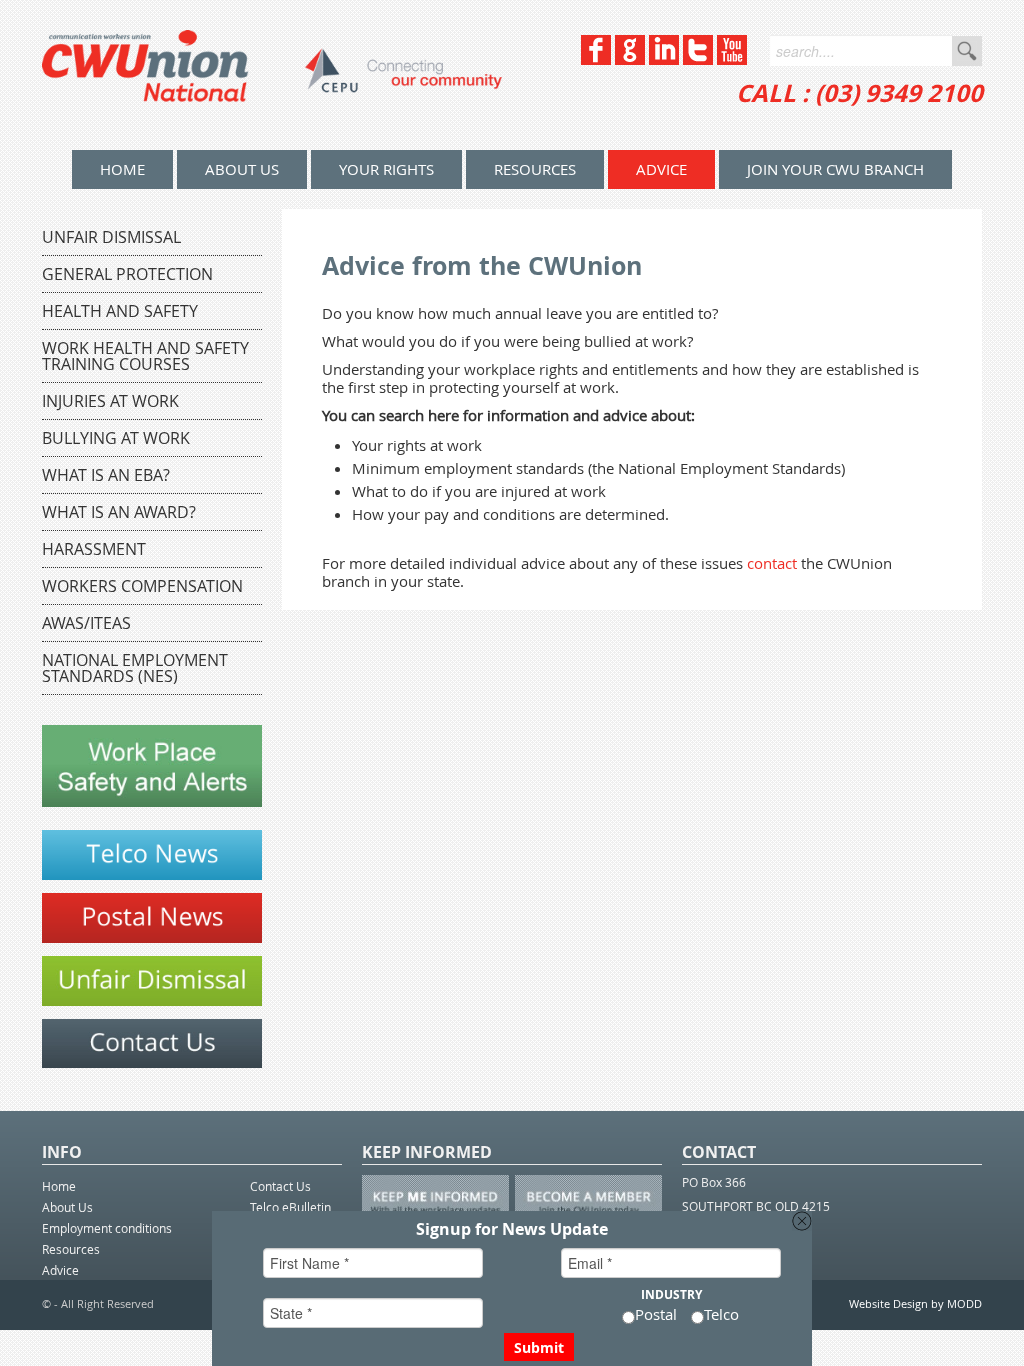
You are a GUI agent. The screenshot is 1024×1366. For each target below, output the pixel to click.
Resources (535, 169)
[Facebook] (596, 59)
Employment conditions (107, 1228)
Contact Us (280, 1186)
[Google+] (630, 59)
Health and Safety (120, 311)
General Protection (127, 274)
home (122, 169)
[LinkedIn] (664, 59)
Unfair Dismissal (111, 237)
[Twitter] (698, 59)
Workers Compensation (142, 586)
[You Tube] (732, 59)
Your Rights (386, 169)
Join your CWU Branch (835, 169)
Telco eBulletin (290, 1207)
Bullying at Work (116, 438)
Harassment (94, 549)
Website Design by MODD (915, 1303)
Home (59, 1186)
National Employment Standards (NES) (135, 668)
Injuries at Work (110, 401)
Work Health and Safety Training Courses (145, 356)
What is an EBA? (106, 475)
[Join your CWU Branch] (152, 1062)
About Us (242, 169)
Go (967, 51)
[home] (272, 75)
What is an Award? (119, 512)
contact (772, 563)
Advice (661, 169)
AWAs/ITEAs (86, 623)
